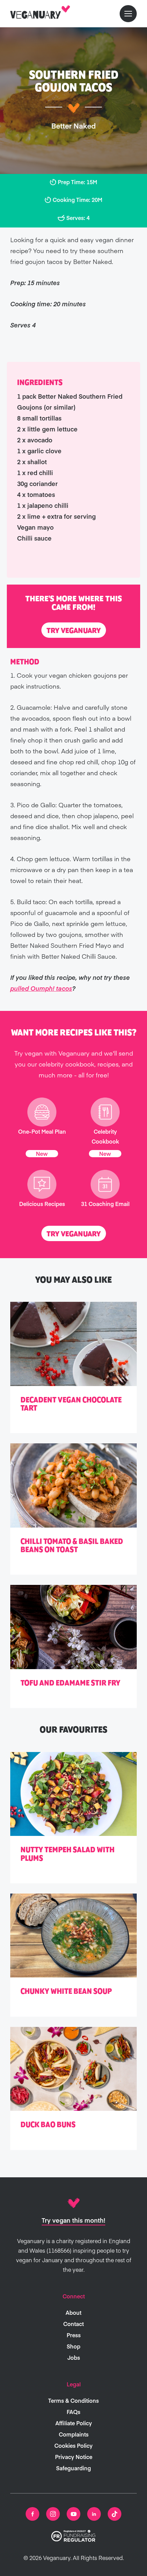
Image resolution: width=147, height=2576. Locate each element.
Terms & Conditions (73, 2400)
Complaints (74, 2434)
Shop (73, 2346)
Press (74, 2335)
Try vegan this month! (73, 2220)
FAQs (73, 2412)
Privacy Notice (74, 2457)
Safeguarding (73, 2468)
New (42, 1153)
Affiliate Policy (74, 2423)
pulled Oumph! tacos (41, 988)
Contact (73, 2324)
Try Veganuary (74, 631)
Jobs (74, 2357)
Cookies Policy (73, 2445)
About (73, 2312)
